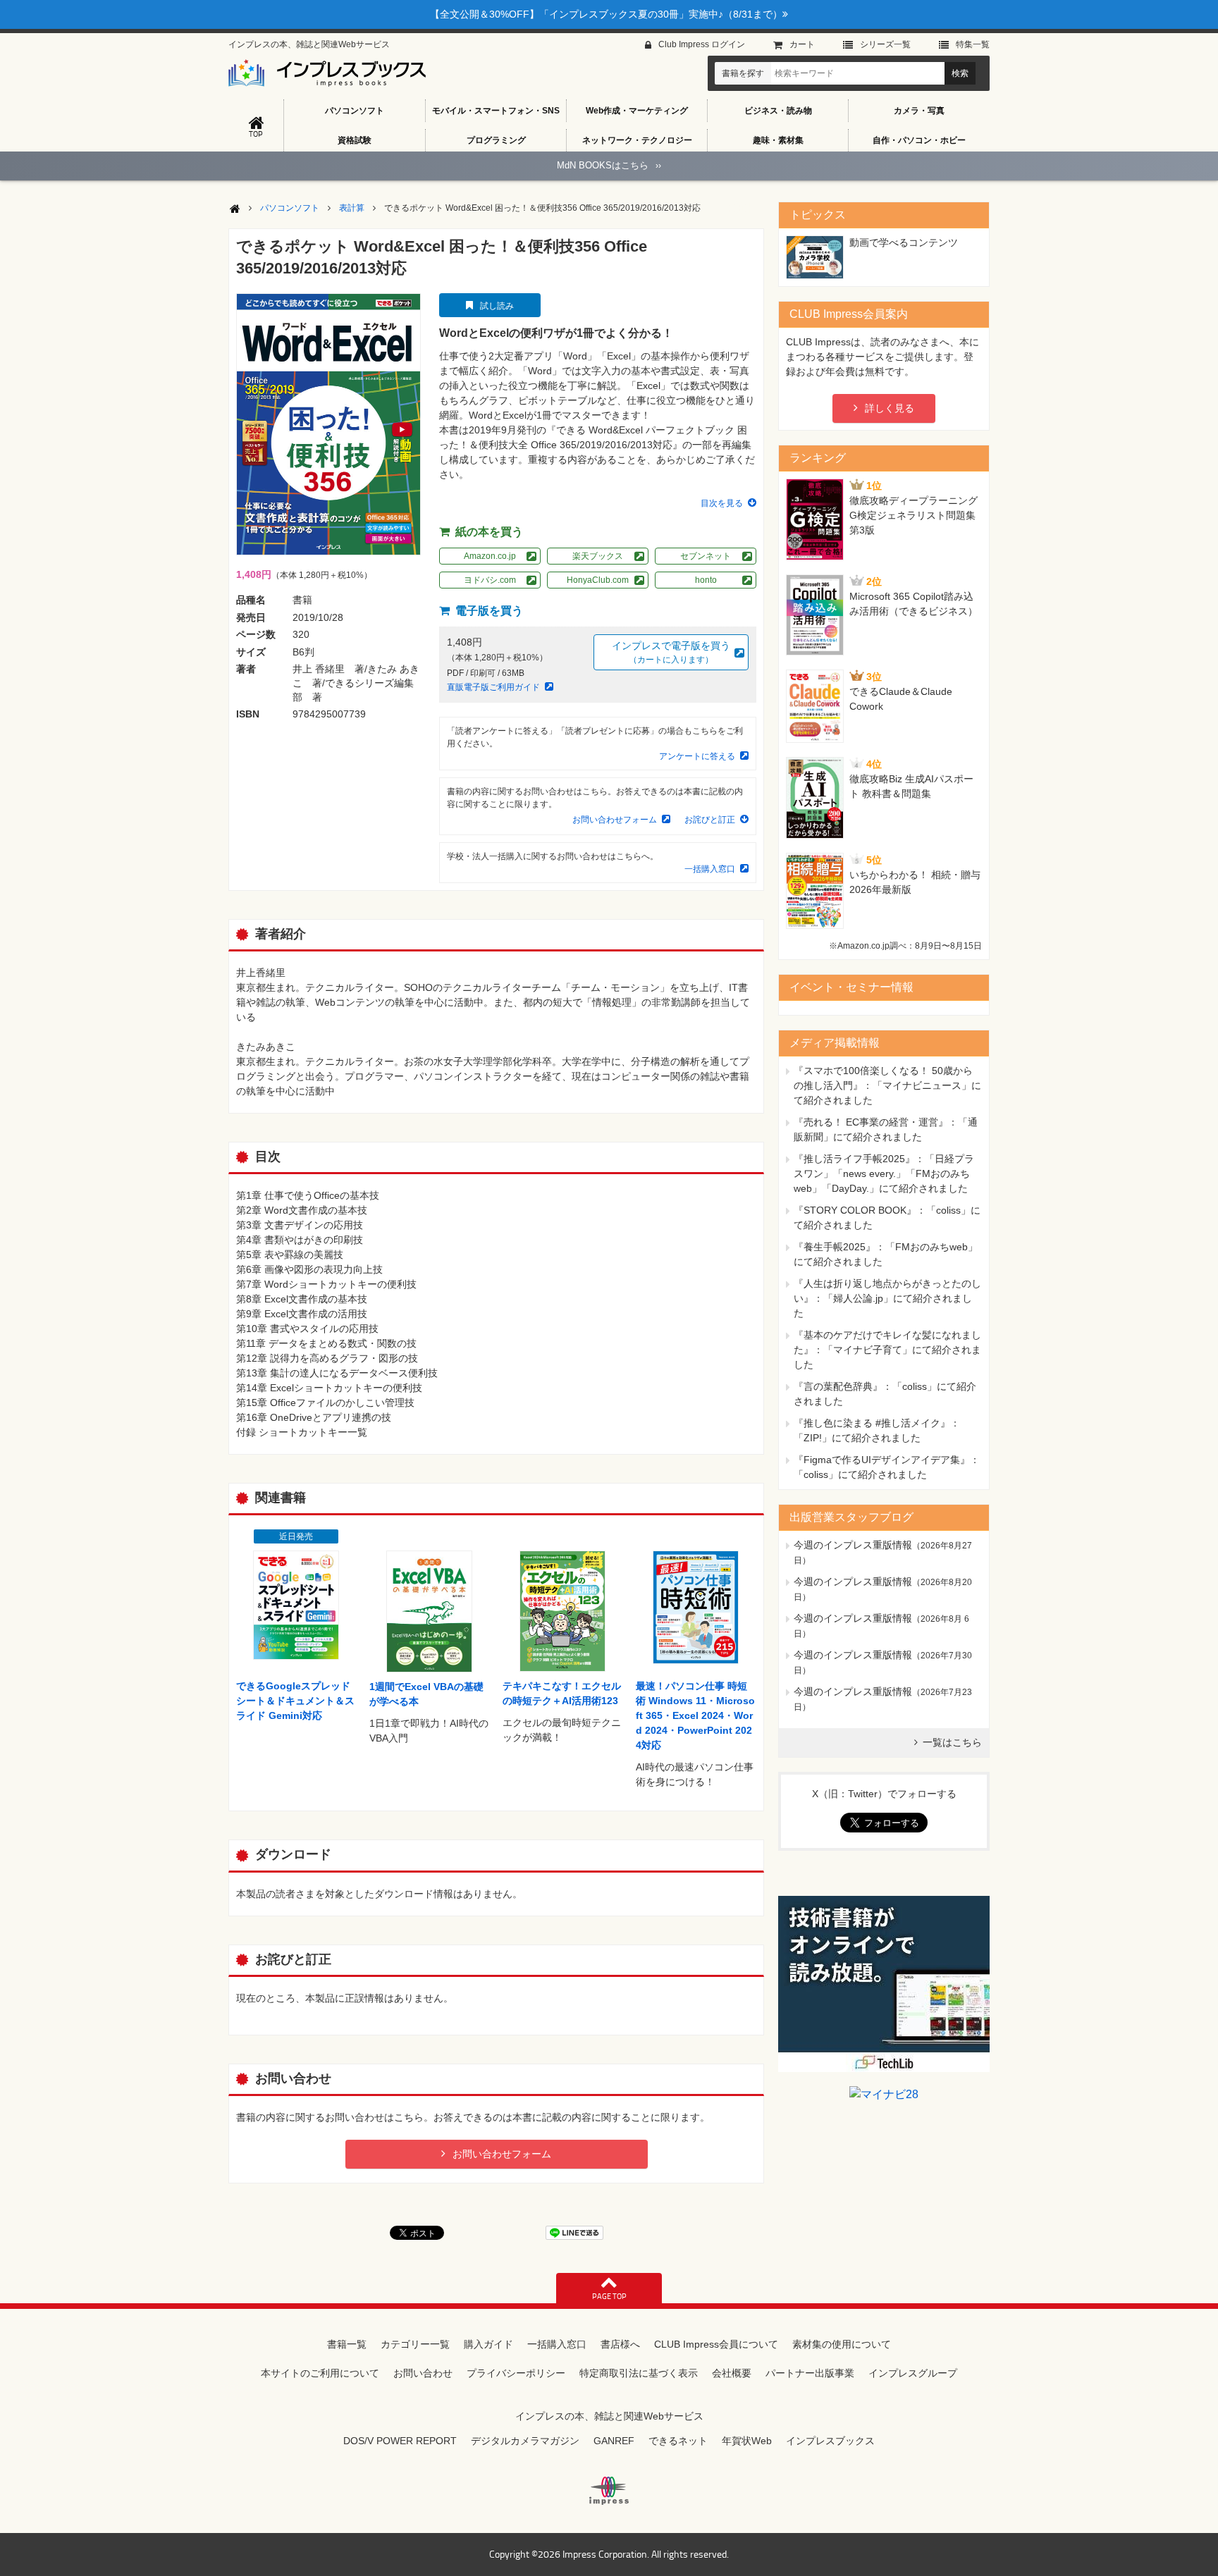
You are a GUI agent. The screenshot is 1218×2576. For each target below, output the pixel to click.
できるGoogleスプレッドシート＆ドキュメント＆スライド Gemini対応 (295, 1701)
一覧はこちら (952, 1742)
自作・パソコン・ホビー (919, 140)
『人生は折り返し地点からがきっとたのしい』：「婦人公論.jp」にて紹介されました (887, 1298)
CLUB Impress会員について (716, 2344)
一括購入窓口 (710, 869)
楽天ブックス (598, 556)
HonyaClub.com (598, 580)
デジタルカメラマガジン (525, 2441)
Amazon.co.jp (490, 556)
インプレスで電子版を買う (671, 652)
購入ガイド (488, 2344)
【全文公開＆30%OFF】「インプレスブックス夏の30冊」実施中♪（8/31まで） (606, 14)
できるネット (678, 2441)
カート (802, 44)
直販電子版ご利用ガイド (493, 687)
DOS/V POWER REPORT (400, 2441)
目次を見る (722, 503)
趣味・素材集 (778, 140)
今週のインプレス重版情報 (853, 1545)
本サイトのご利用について (320, 2373)
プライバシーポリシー (516, 2373)
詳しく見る (890, 408)
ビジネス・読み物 (778, 111)
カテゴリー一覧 (415, 2344)
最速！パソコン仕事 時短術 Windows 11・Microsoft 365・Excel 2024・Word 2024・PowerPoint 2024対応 (695, 1715)
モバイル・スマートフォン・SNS (496, 111)
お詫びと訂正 (710, 820)
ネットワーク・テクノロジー (637, 140)
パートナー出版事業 (810, 2373)
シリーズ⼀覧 (885, 44)
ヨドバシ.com (490, 580)
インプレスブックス (830, 2441)
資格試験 (355, 140)
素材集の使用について (842, 2344)
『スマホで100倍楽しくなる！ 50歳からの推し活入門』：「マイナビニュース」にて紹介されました (887, 1085)
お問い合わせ (423, 2373)
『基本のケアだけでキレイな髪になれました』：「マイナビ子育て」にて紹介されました (887, 1350)
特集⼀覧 (973, 44)
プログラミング (496, 140)
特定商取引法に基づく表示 (639, 2373)
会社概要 (732, 2373)
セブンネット (706, 556)
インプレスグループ (913, 2373)
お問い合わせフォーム (615, 820)
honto (706, 580)
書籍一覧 (347, 2344)
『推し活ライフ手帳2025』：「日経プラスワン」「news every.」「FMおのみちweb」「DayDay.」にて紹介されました (884, 1173)
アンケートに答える (697, 756)
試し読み (497, 306)
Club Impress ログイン (702, 44)
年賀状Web (747, 2441)
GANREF (614, 2441)
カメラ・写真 (919, 111)
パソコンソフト (355, 111)
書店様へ (620, 2344)
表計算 (352, 208)
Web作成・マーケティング (637, 111)
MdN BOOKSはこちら (609, 165)
